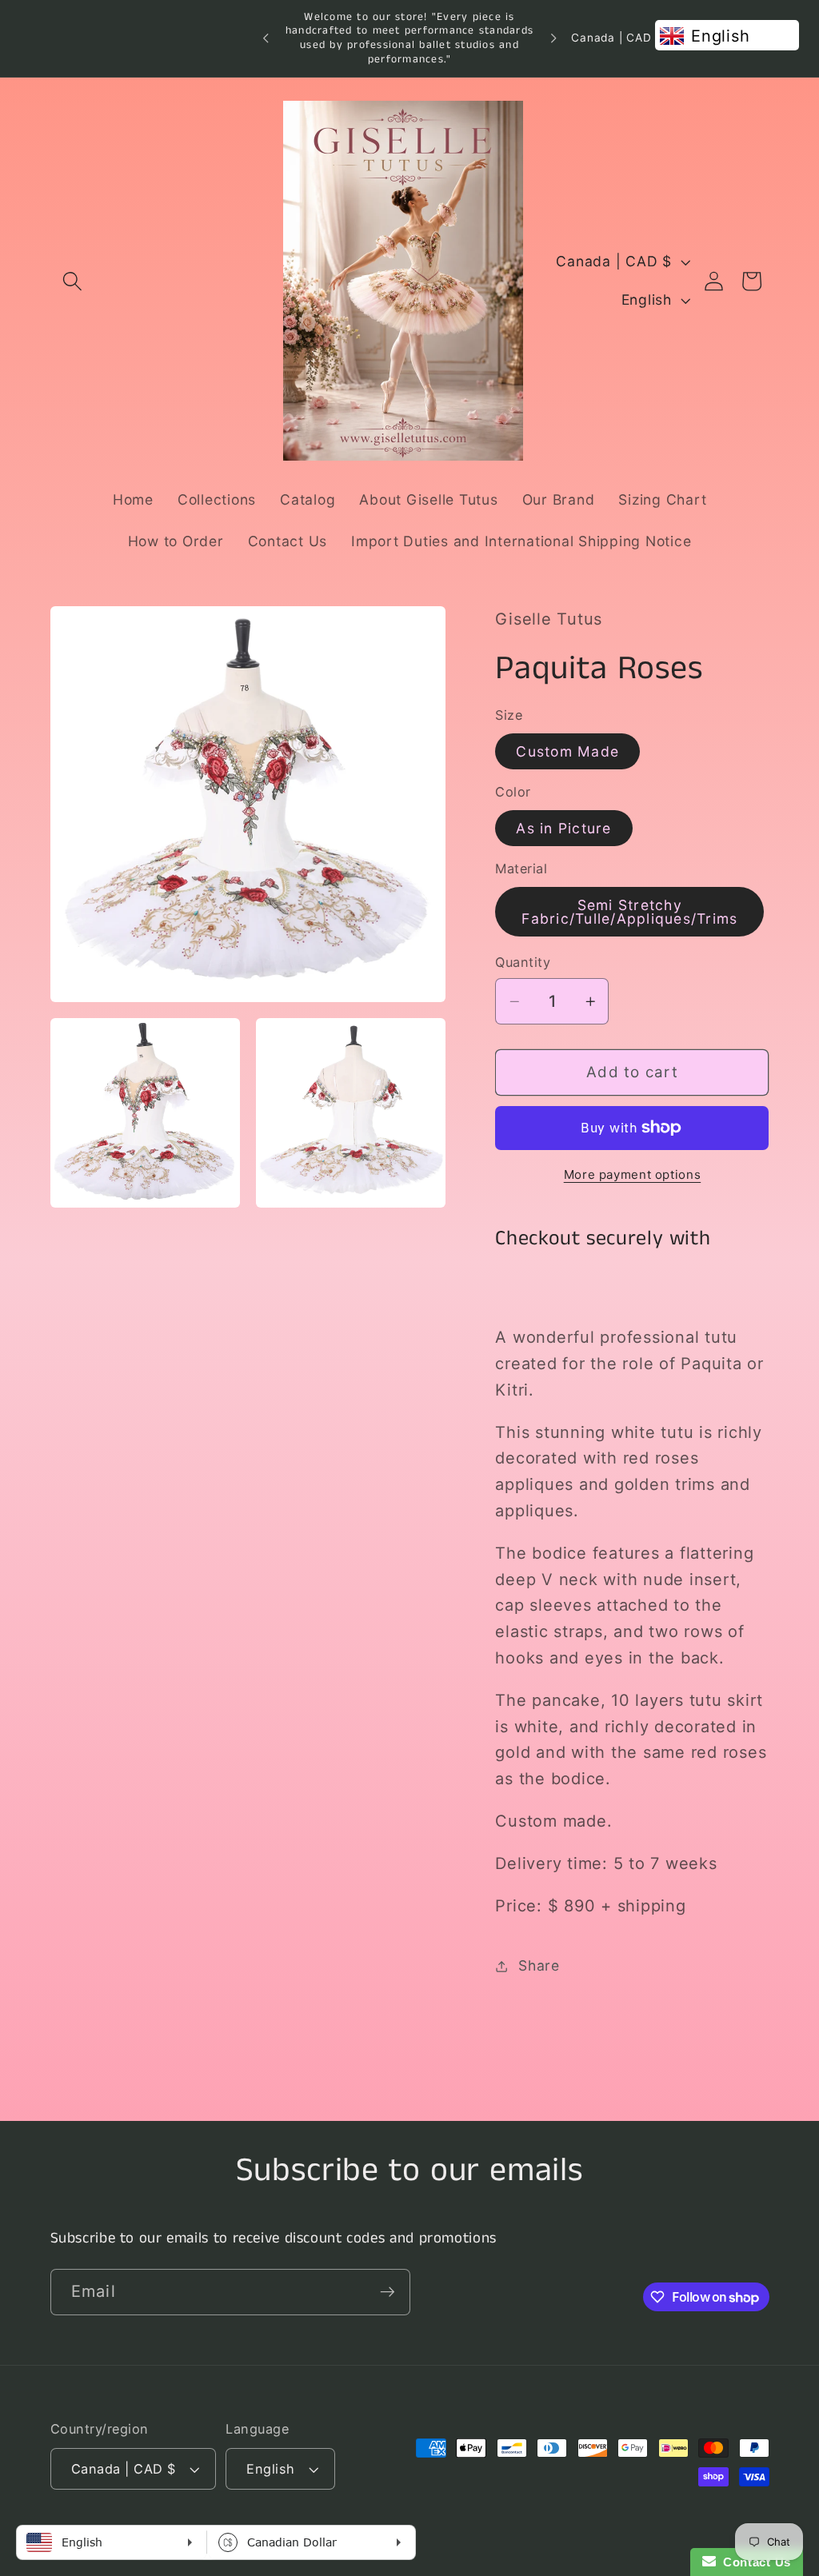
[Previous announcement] (266, 38)
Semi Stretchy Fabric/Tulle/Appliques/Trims (629, 912)
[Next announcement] (553, 38)
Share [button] (539, 1965)
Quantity (523, 962)
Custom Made (567, 751)
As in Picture (563, 828)
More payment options (633, 1174)
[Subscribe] (388, 2292)
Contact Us (753, 2562)
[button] (72, 281)
